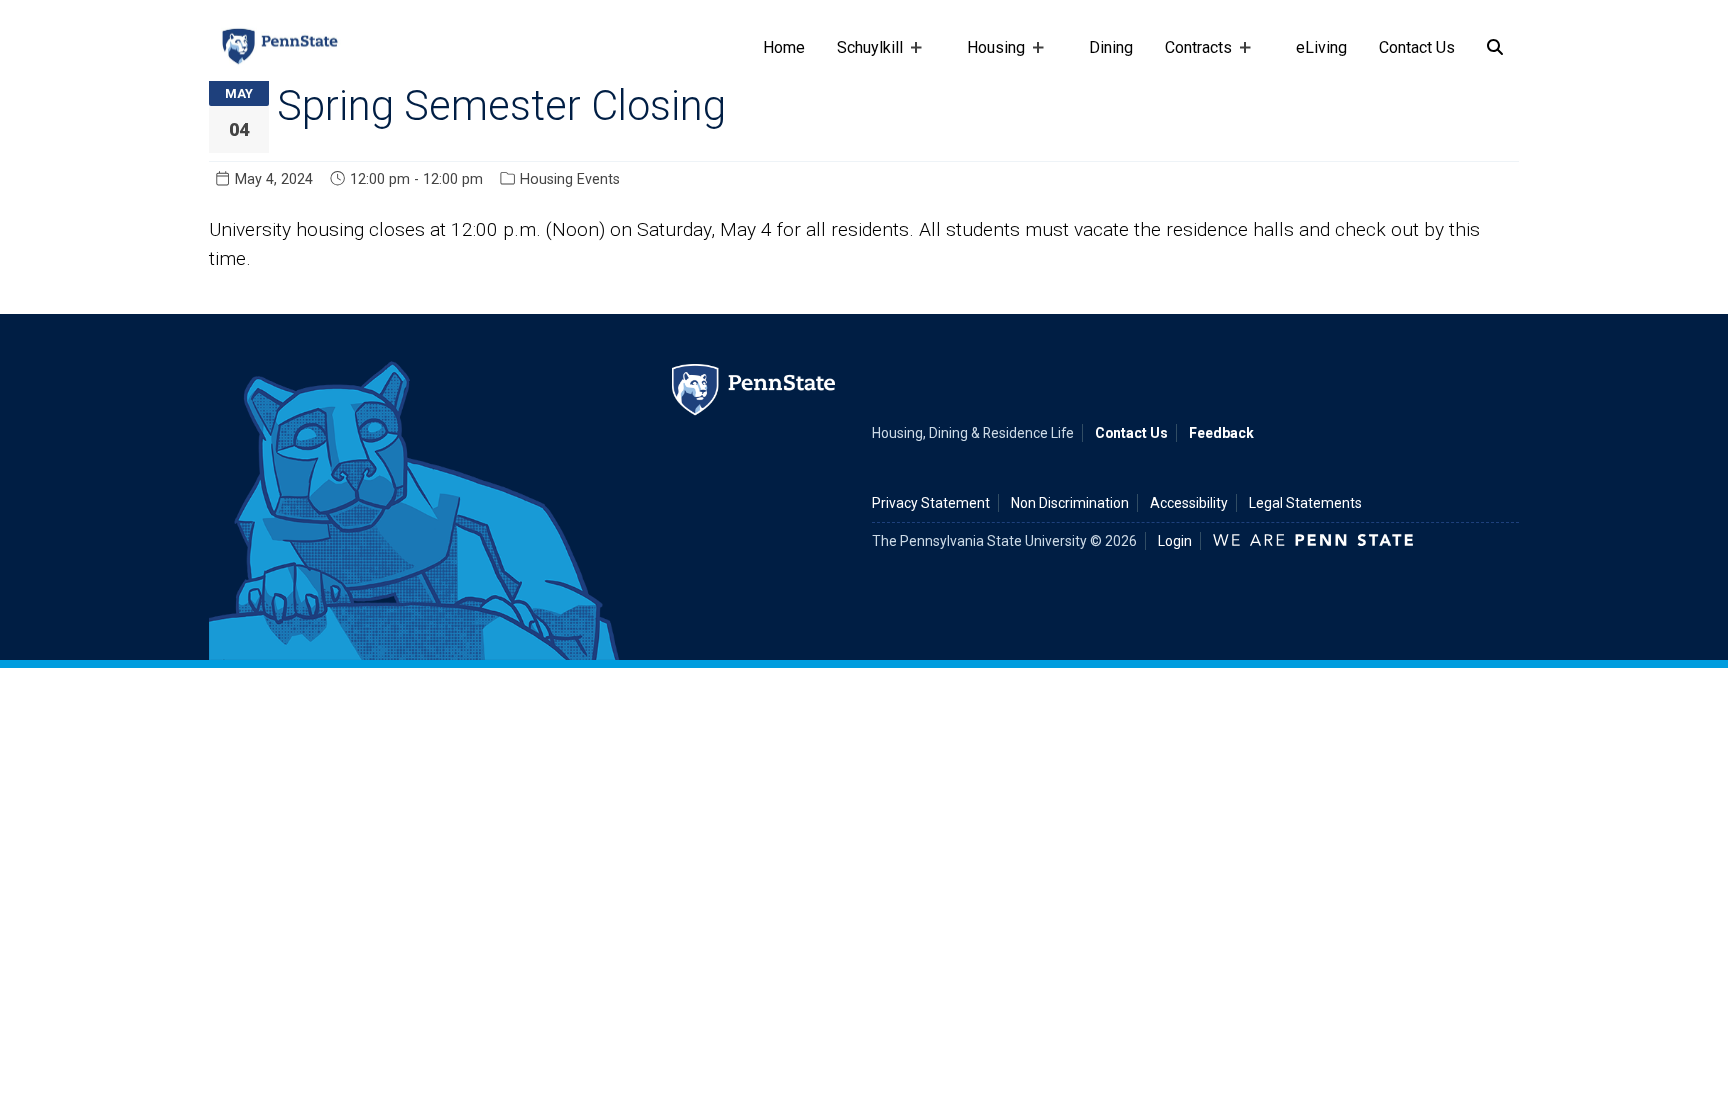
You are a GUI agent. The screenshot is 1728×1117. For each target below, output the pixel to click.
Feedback (1221, 433)
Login (1175, 541)
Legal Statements (1305, 503)
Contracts (1190, 57)
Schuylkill (862, 57)
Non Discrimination (1070, 503)
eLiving (1321, 47)
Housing (988, 57)
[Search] (1495, 48)
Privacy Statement (931, 503)
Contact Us (1417, 47)
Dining (1111, 47)
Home (784, 47)
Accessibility (1189, 503)
